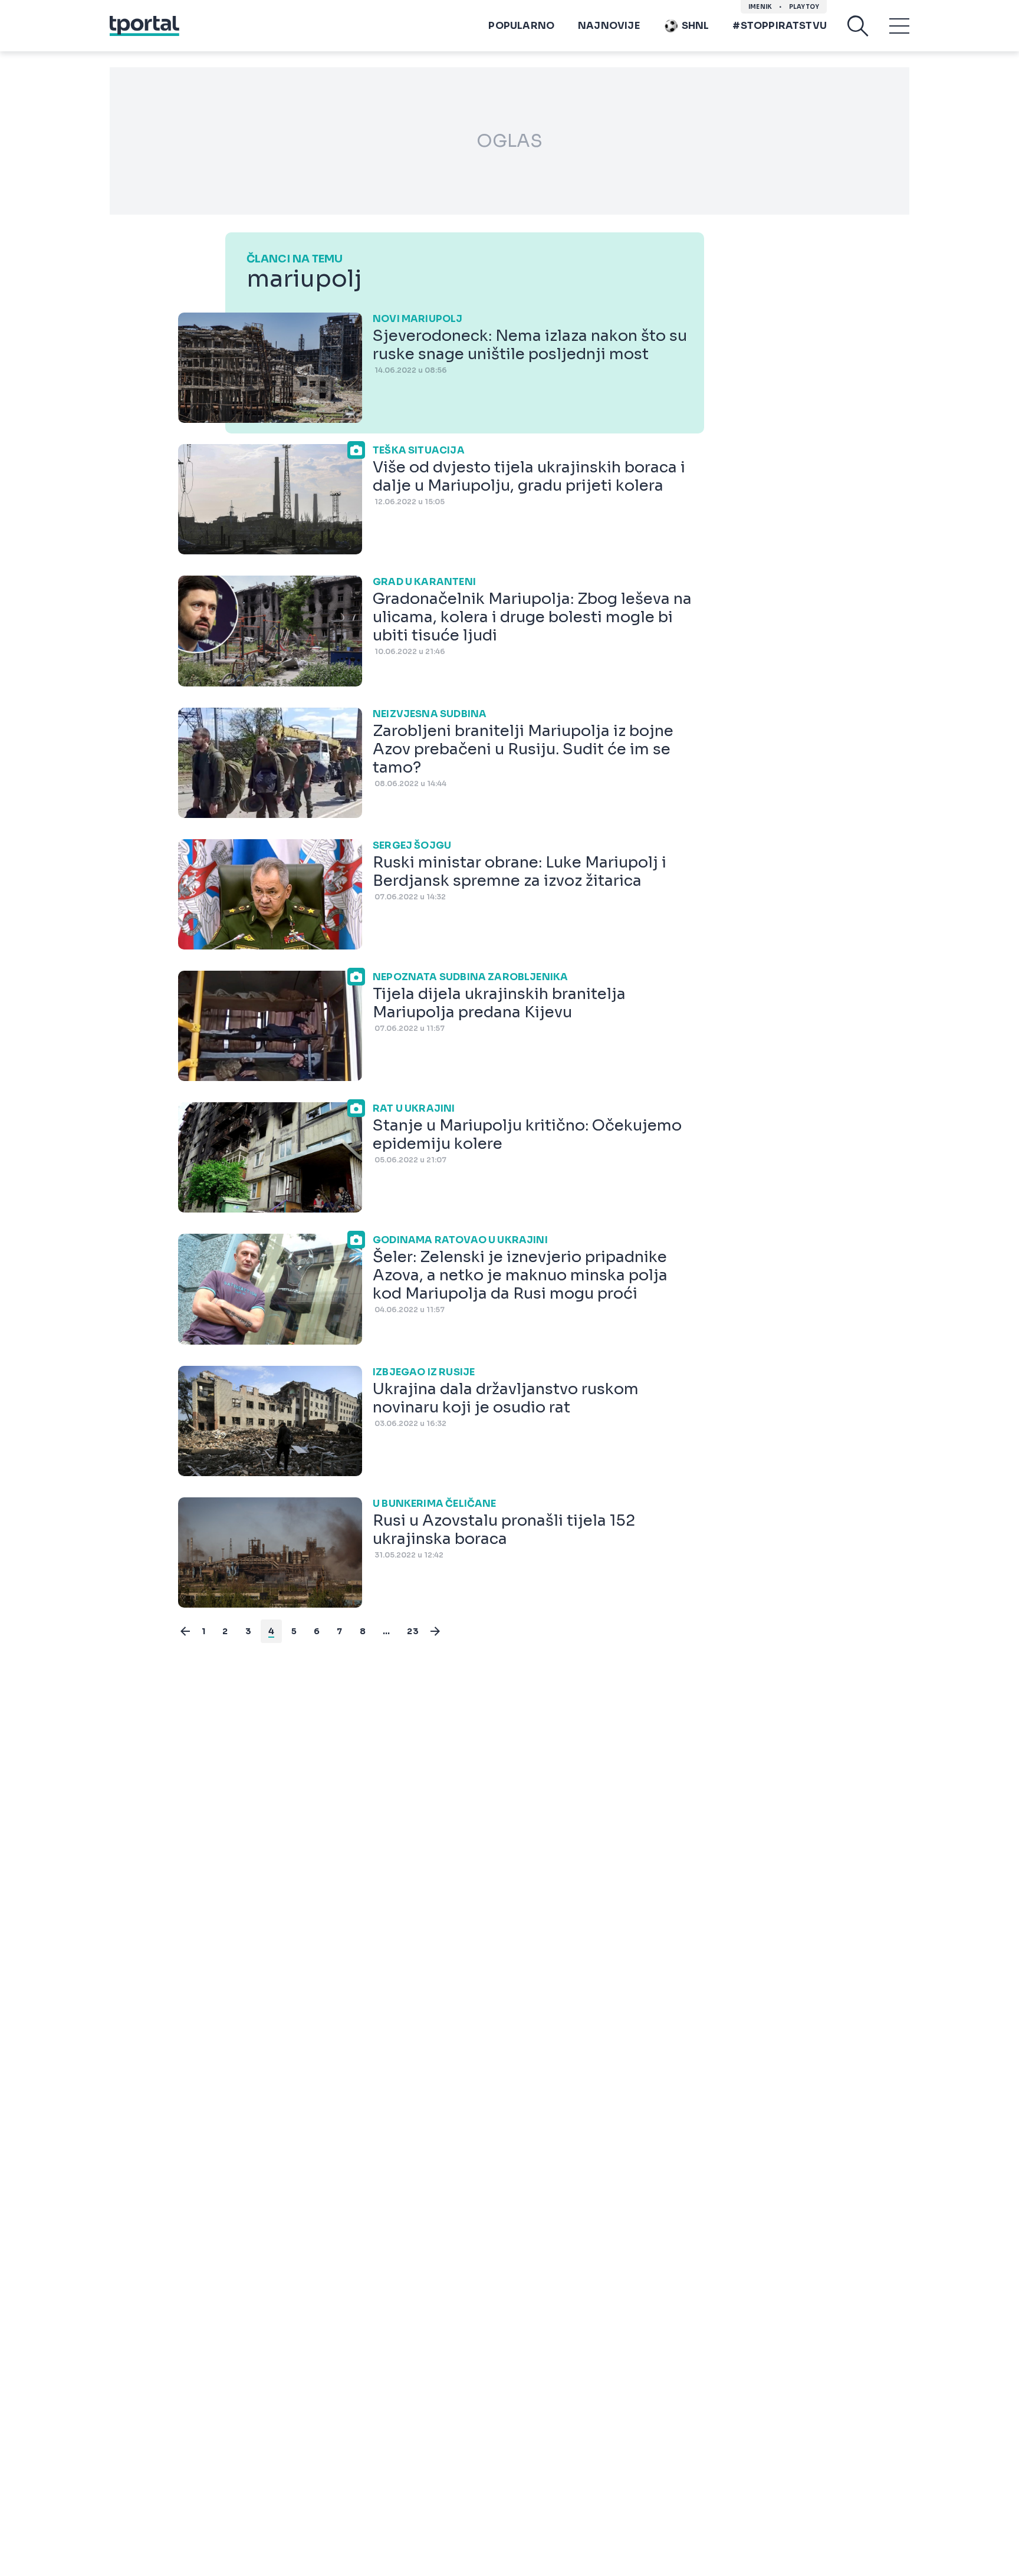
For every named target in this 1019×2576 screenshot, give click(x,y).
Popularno (521, 26)
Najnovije (609, 26)
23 (412, 1631)
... (387, 1631)
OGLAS (509, 141)
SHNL (696, 26)
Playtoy (804, 7)
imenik (760, 7)
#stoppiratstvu (780, 26)
